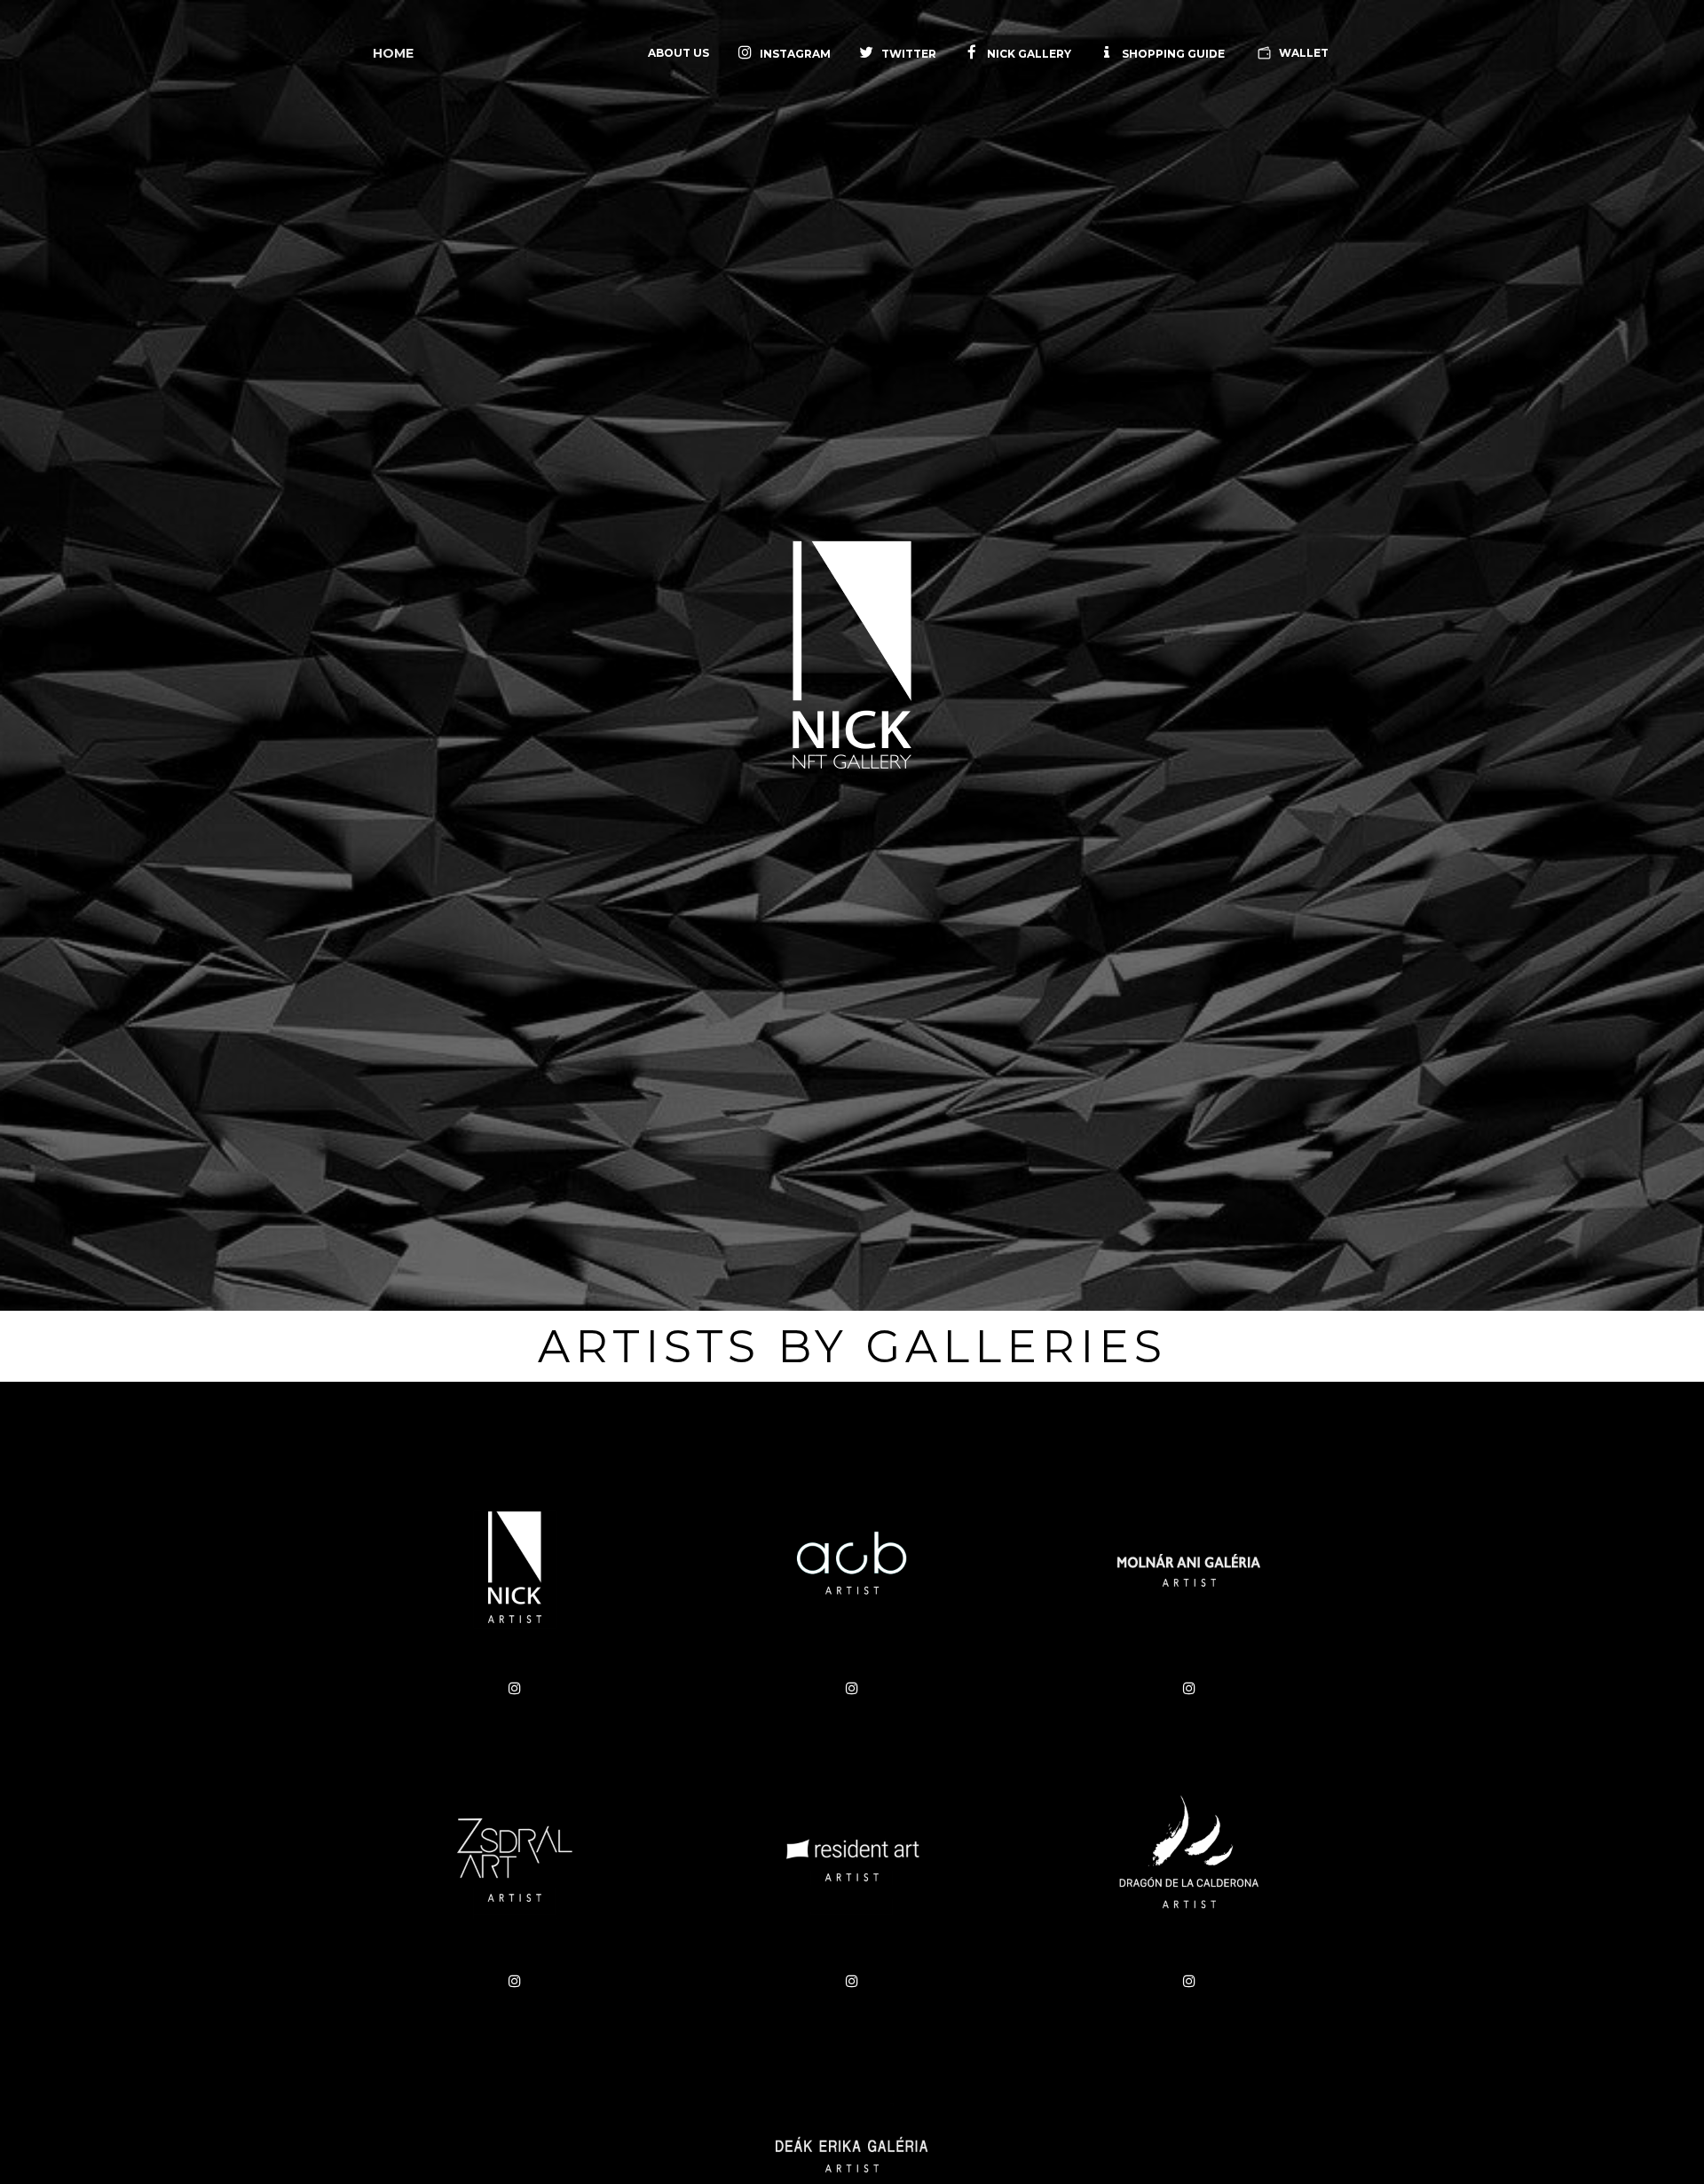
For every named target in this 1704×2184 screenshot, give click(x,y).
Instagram (795, 54)
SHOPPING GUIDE (1172, 54)
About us (678, 53)
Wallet (1302, 53)
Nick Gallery (1028, 54)
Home (393, 53)
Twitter (909, 54)
